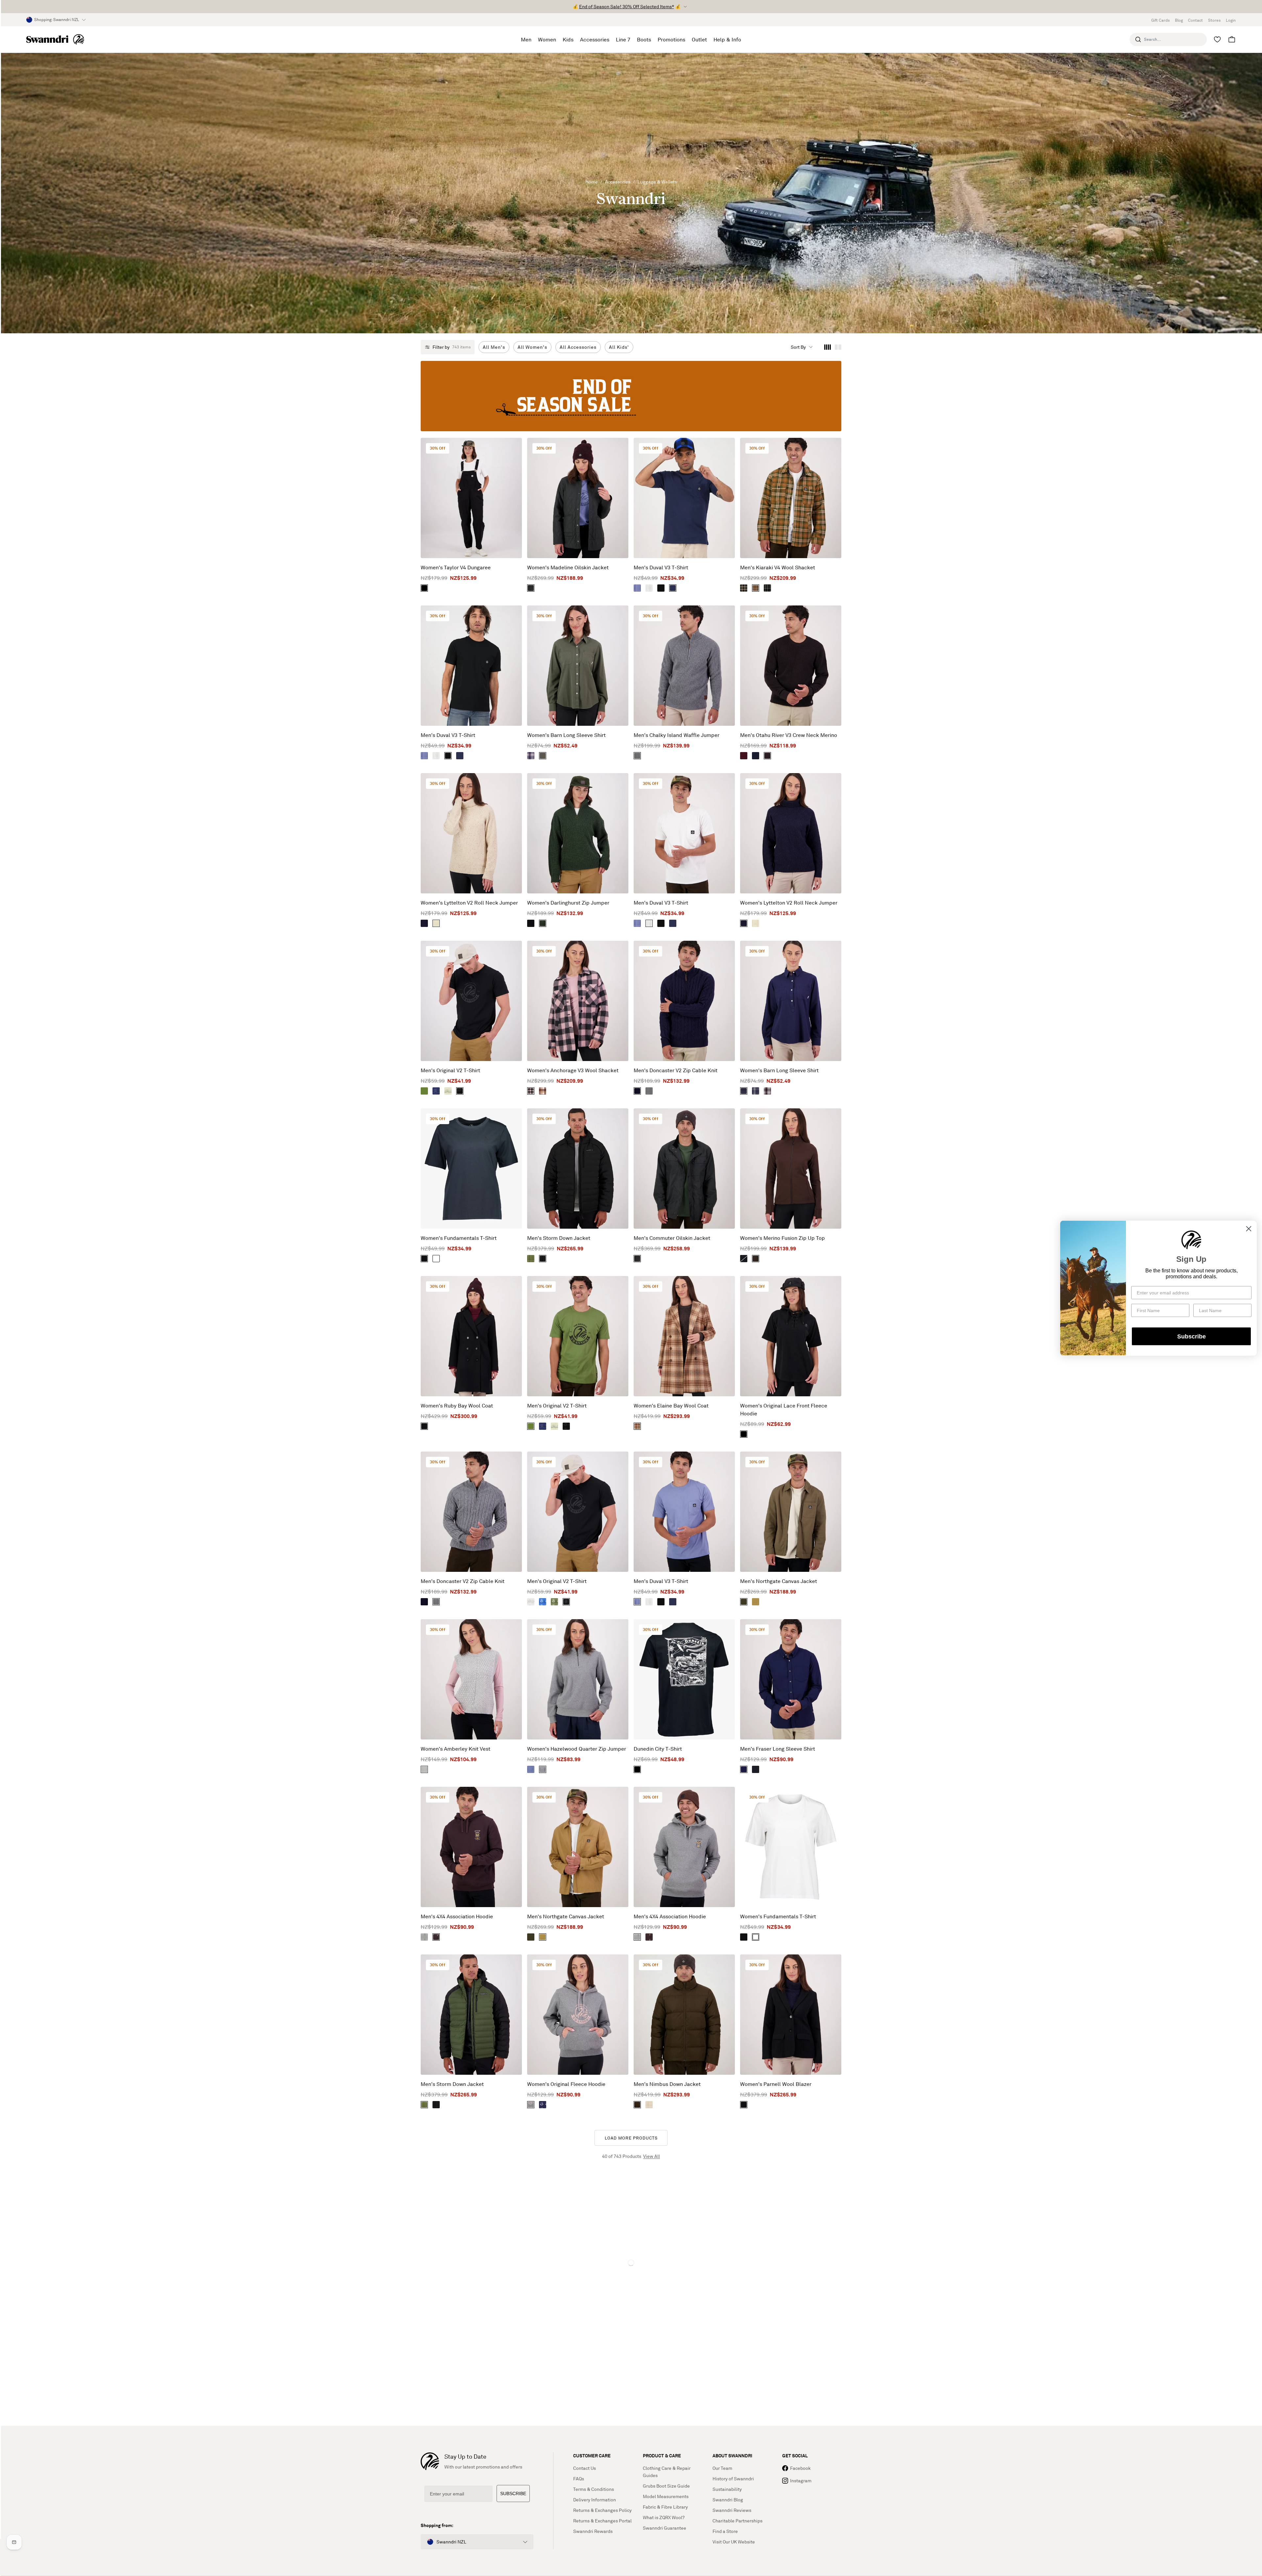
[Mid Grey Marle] (637, 756)
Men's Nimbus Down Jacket (667, 2084)
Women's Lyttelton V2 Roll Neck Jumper (469, 903)
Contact (1195, 20)
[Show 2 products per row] (838, 347)
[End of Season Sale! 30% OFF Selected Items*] (631, 396)
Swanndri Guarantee (665, 2528)
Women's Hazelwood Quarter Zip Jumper (577, 1749)
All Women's (532, 347)
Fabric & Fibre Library (665, 2507)
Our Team (722, 2468)
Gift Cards (1160, 20)
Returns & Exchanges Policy (602, 2510)
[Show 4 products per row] (828, 347)
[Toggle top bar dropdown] (685, 7)
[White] (436, 1259)
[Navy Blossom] (531, 756)
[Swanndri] (55, 39)
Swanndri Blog (728, 2500)
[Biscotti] (649, 2105)
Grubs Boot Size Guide (666, 2486)
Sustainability (727, 2489)
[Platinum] (531, 1602)
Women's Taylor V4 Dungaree (456, 567)
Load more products (631, 2138)
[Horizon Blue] (756, 1091)
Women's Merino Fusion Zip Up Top (783, 1238)
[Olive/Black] (424, 1091)
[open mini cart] (1232, 39)
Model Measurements (666, 2496)
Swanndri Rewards (593, 2531)
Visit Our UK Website (734, 2542)
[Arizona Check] (756, 588)
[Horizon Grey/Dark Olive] (448, 1091)
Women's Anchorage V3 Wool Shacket (573, 1070)
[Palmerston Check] (744, 588)
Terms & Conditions (594, 2489)
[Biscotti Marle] (436, 923)
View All (652, 2156)
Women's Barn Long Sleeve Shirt (566, 735)
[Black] (424, 588)
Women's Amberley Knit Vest (456, 1749)
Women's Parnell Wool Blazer (776, 2084)
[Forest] (531, 588)
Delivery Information (595, 2500)
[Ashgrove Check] (637, 1426)
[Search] (1138, 39)
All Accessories (578, 347)
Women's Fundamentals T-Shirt (459, 1238)
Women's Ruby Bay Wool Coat (457, 1406)
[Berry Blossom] (767, 1091)
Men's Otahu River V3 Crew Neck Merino (789, 735)
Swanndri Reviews (732, 2510)
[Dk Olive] (543, 756)
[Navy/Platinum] (543, 2105)
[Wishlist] (1217, 39)
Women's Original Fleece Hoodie (566, 2084)
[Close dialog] (1249, 1229)
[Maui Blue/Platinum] (543, 1602)
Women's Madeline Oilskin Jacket (568, 567)
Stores (1214, 20)
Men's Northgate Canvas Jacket (779, 1581)
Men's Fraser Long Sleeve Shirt (778, 1749)
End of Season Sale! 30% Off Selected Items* (627, 6)
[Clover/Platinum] (554, 1602)
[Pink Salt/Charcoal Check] (531, 1091)
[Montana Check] (543, 1091)
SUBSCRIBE (513, 2493)
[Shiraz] (744, 756)
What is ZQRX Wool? (664, 2517)
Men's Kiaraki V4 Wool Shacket (778, 567)
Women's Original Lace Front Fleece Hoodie (784, 1409)
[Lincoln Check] (767, 588)
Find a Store (725, 2531)
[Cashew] (756, 1602)
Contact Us (584, 2468)
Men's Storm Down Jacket (559, 1238)
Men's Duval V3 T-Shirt (661, 567)
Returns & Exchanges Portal (602, 2521)
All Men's (494, 347)
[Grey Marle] (649, 1091)
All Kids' (619, 347)
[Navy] (673, 588)
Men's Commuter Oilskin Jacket (672, 1238)
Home (592, 182)
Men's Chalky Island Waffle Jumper (677, 735)
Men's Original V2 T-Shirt (450, 1070)
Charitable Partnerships (737, 2521)
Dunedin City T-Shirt (658, 1749)
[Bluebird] (637, 588)
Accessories (618, 182)
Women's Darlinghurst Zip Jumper (568, 903)
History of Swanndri (733, 2479)
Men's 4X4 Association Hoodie (457, 1916)
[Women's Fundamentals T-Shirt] (471, 1169)
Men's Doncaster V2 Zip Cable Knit (676, 1070)
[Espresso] (767, 756)
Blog (1179, 20)
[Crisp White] (649, 588)
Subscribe (1192, 1336)
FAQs (579, 2479)
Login (1231, 20)
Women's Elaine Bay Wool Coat (671, 1406)
